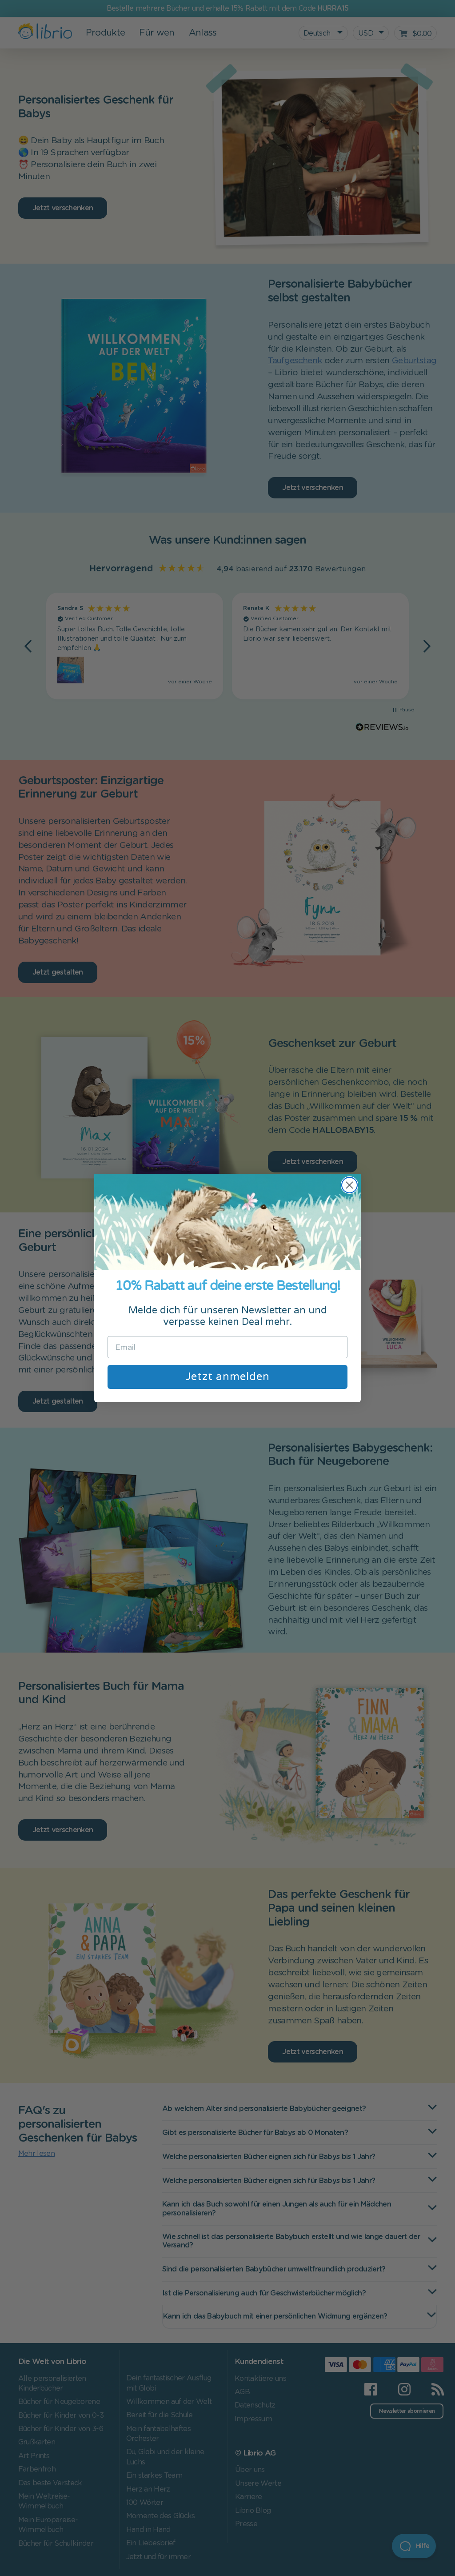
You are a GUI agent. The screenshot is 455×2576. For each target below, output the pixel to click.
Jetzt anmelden (228, 1377)
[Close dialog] (349, 1185)
